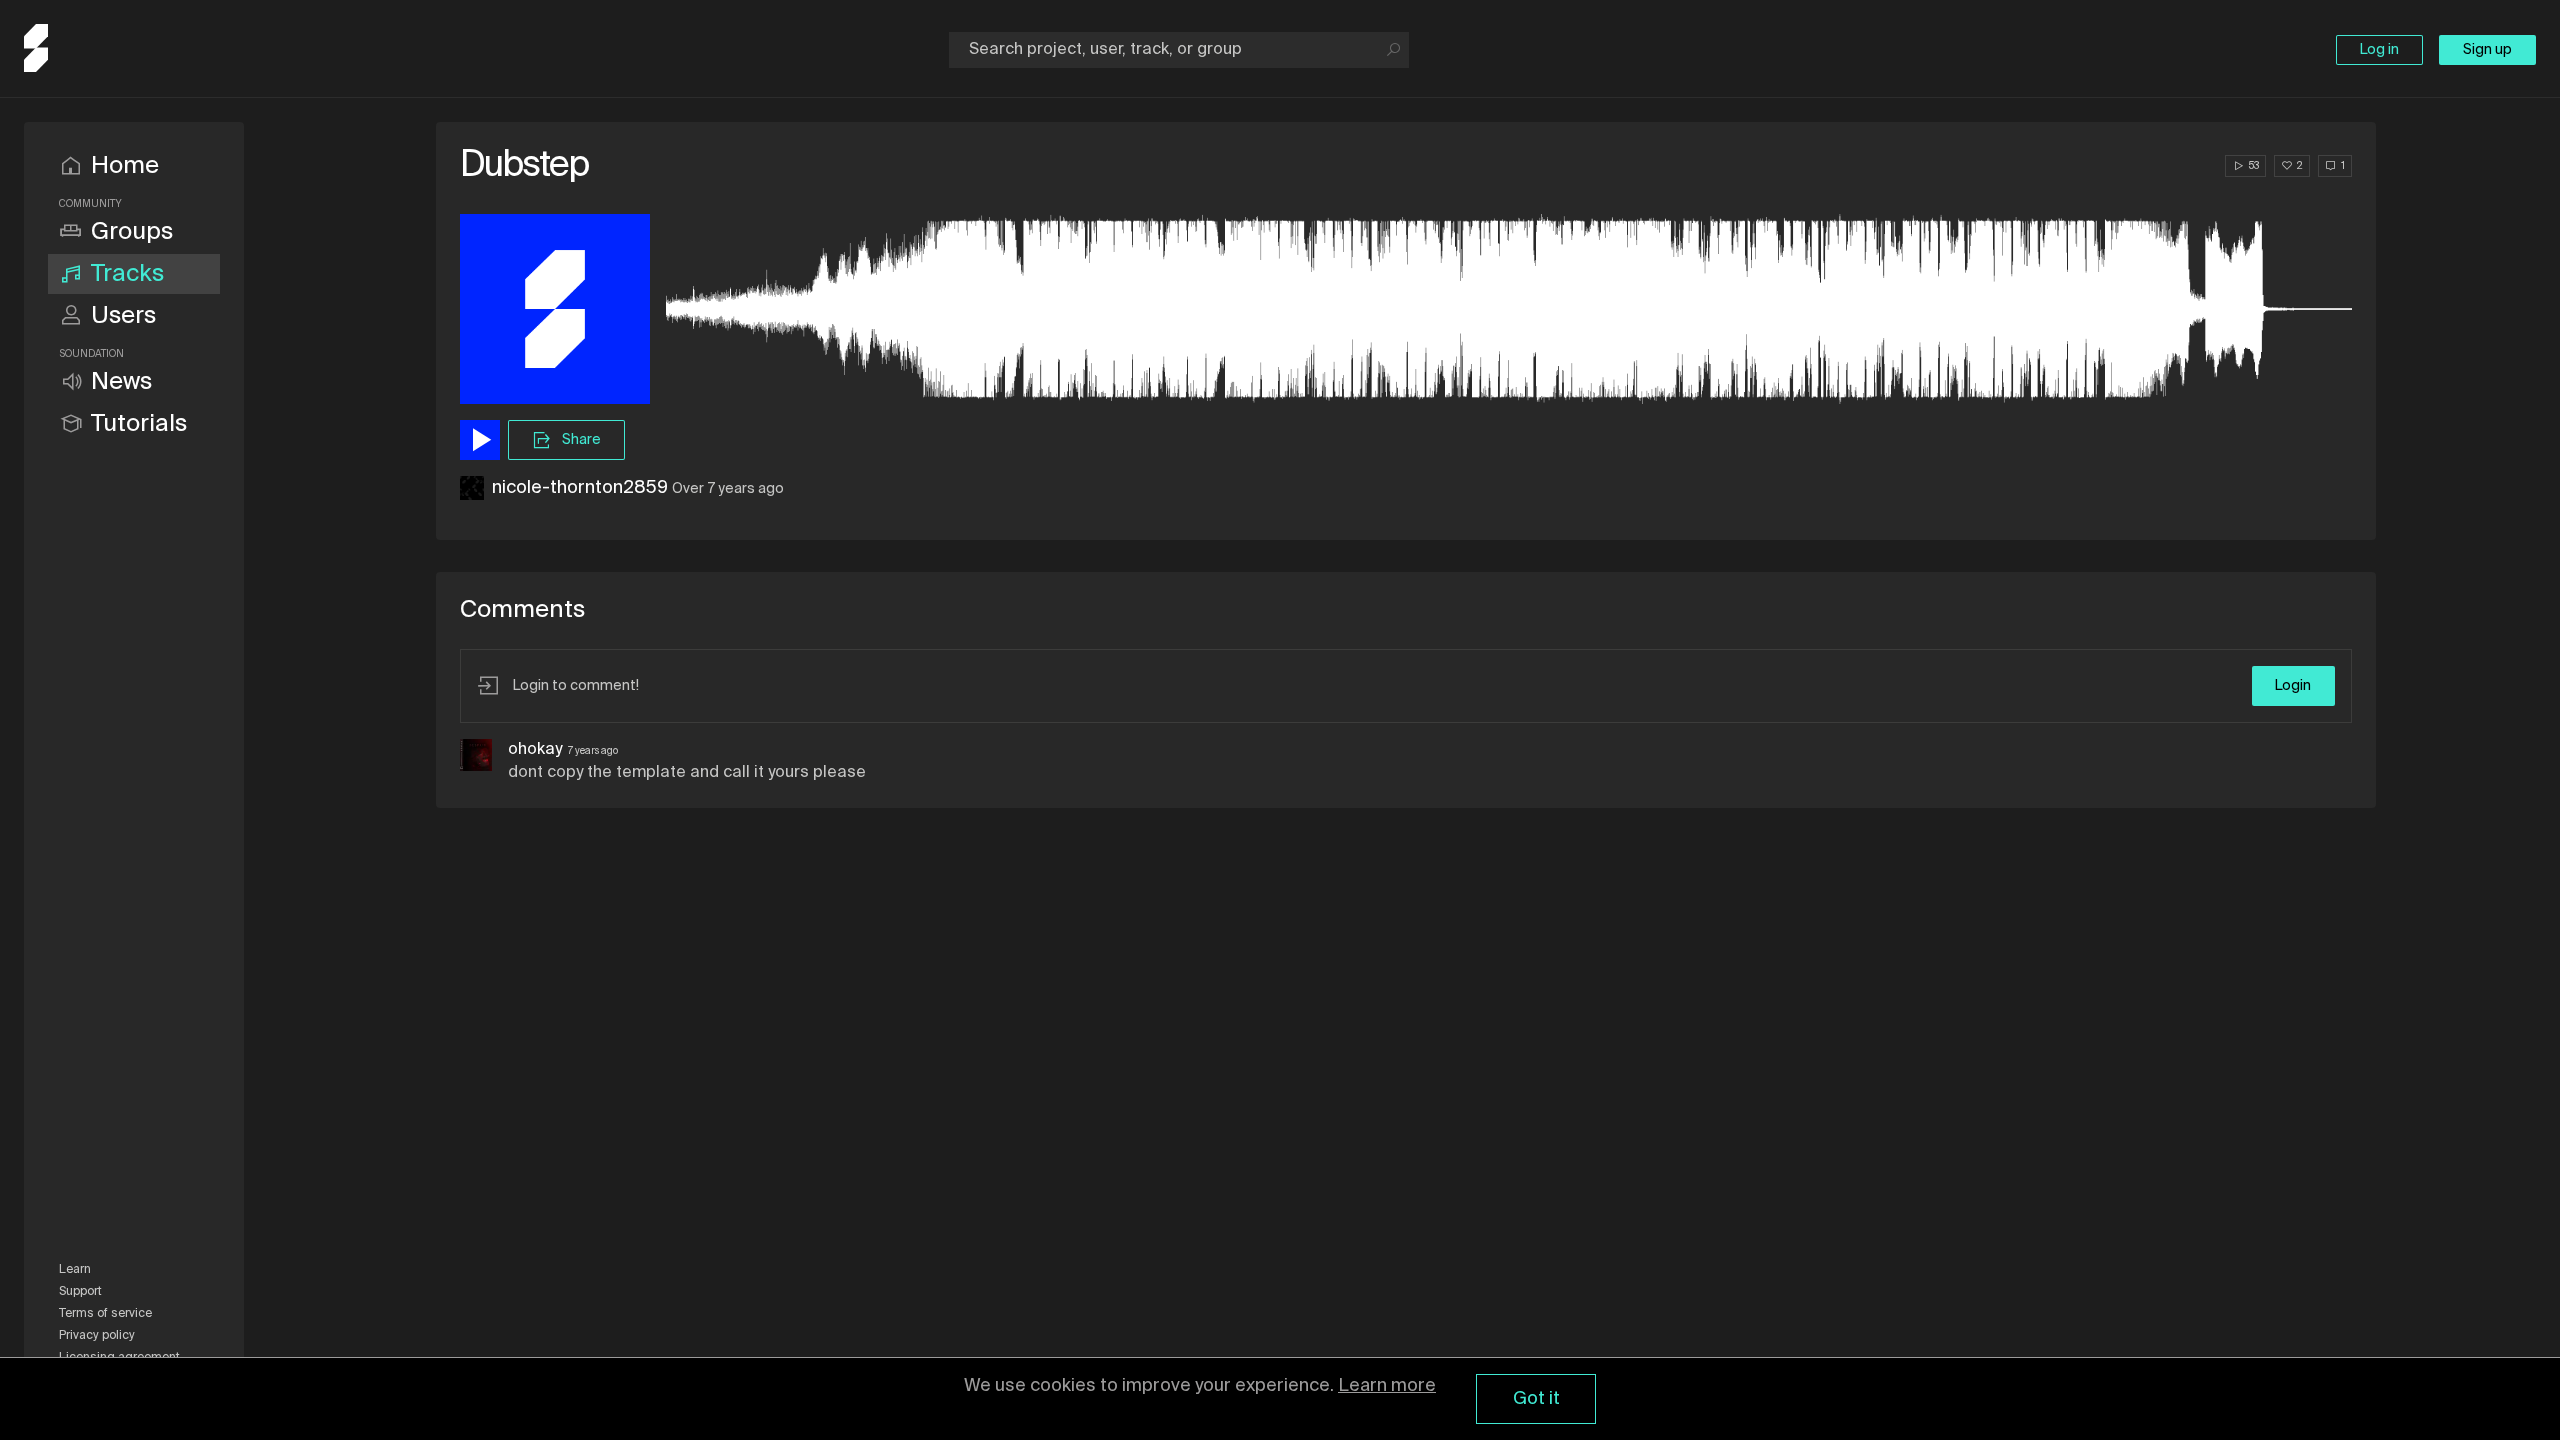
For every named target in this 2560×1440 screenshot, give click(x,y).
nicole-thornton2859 (580, 488)
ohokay (535, 750)
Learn (75, 1270)
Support (80, 1292)
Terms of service (105, 1314)
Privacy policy (97, 1336)
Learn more (1387, 1386)
